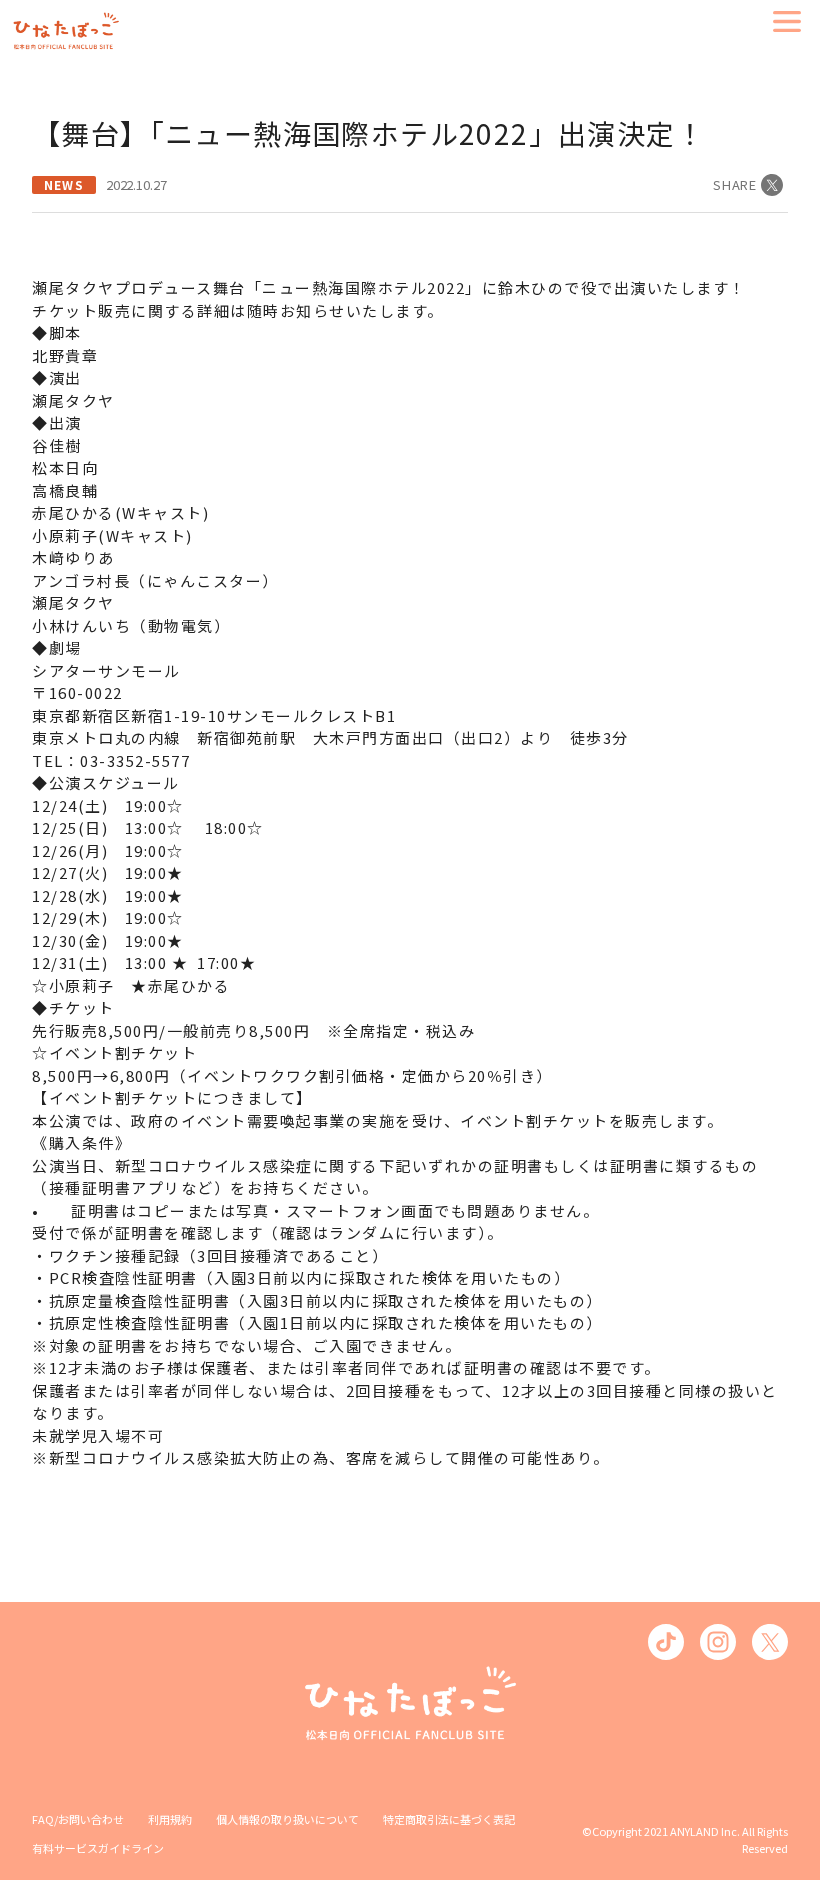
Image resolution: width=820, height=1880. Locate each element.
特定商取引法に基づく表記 (449, 1819)
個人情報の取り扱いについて (287, 1819)
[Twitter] (770, 1642)
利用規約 (170, 1819)
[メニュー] (787, 21)
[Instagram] (718, 1642)
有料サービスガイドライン (98, 1848)
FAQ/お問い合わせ (78, 1819)
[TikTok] (666, 1642)
